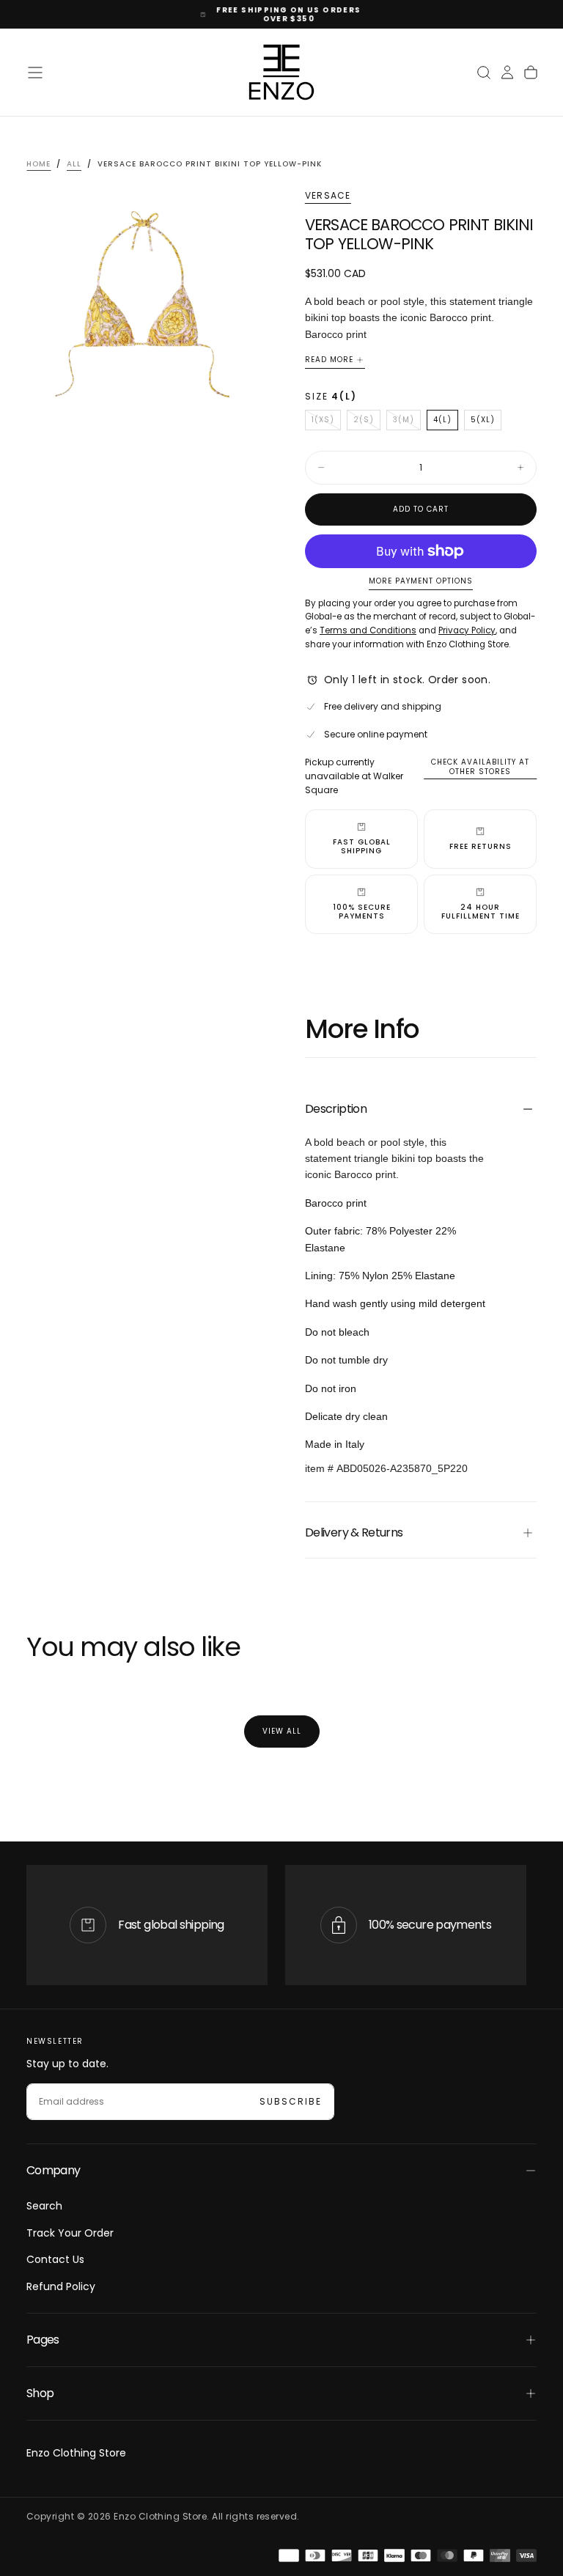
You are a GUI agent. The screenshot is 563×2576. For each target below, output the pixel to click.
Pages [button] (43, 2340)
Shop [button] (40, 2393)
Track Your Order (70, 2233)
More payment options (421, 582)
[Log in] (507, 73)
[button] (35, 73)
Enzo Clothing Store (76, 2453)
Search (44, 2206)
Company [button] (54, 2170)
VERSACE (328, 196)
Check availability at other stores (480, 767)
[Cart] (531, 73)
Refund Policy (61, 2286)
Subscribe (291, 2101)
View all (282, 1731)
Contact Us (55, 2259)
